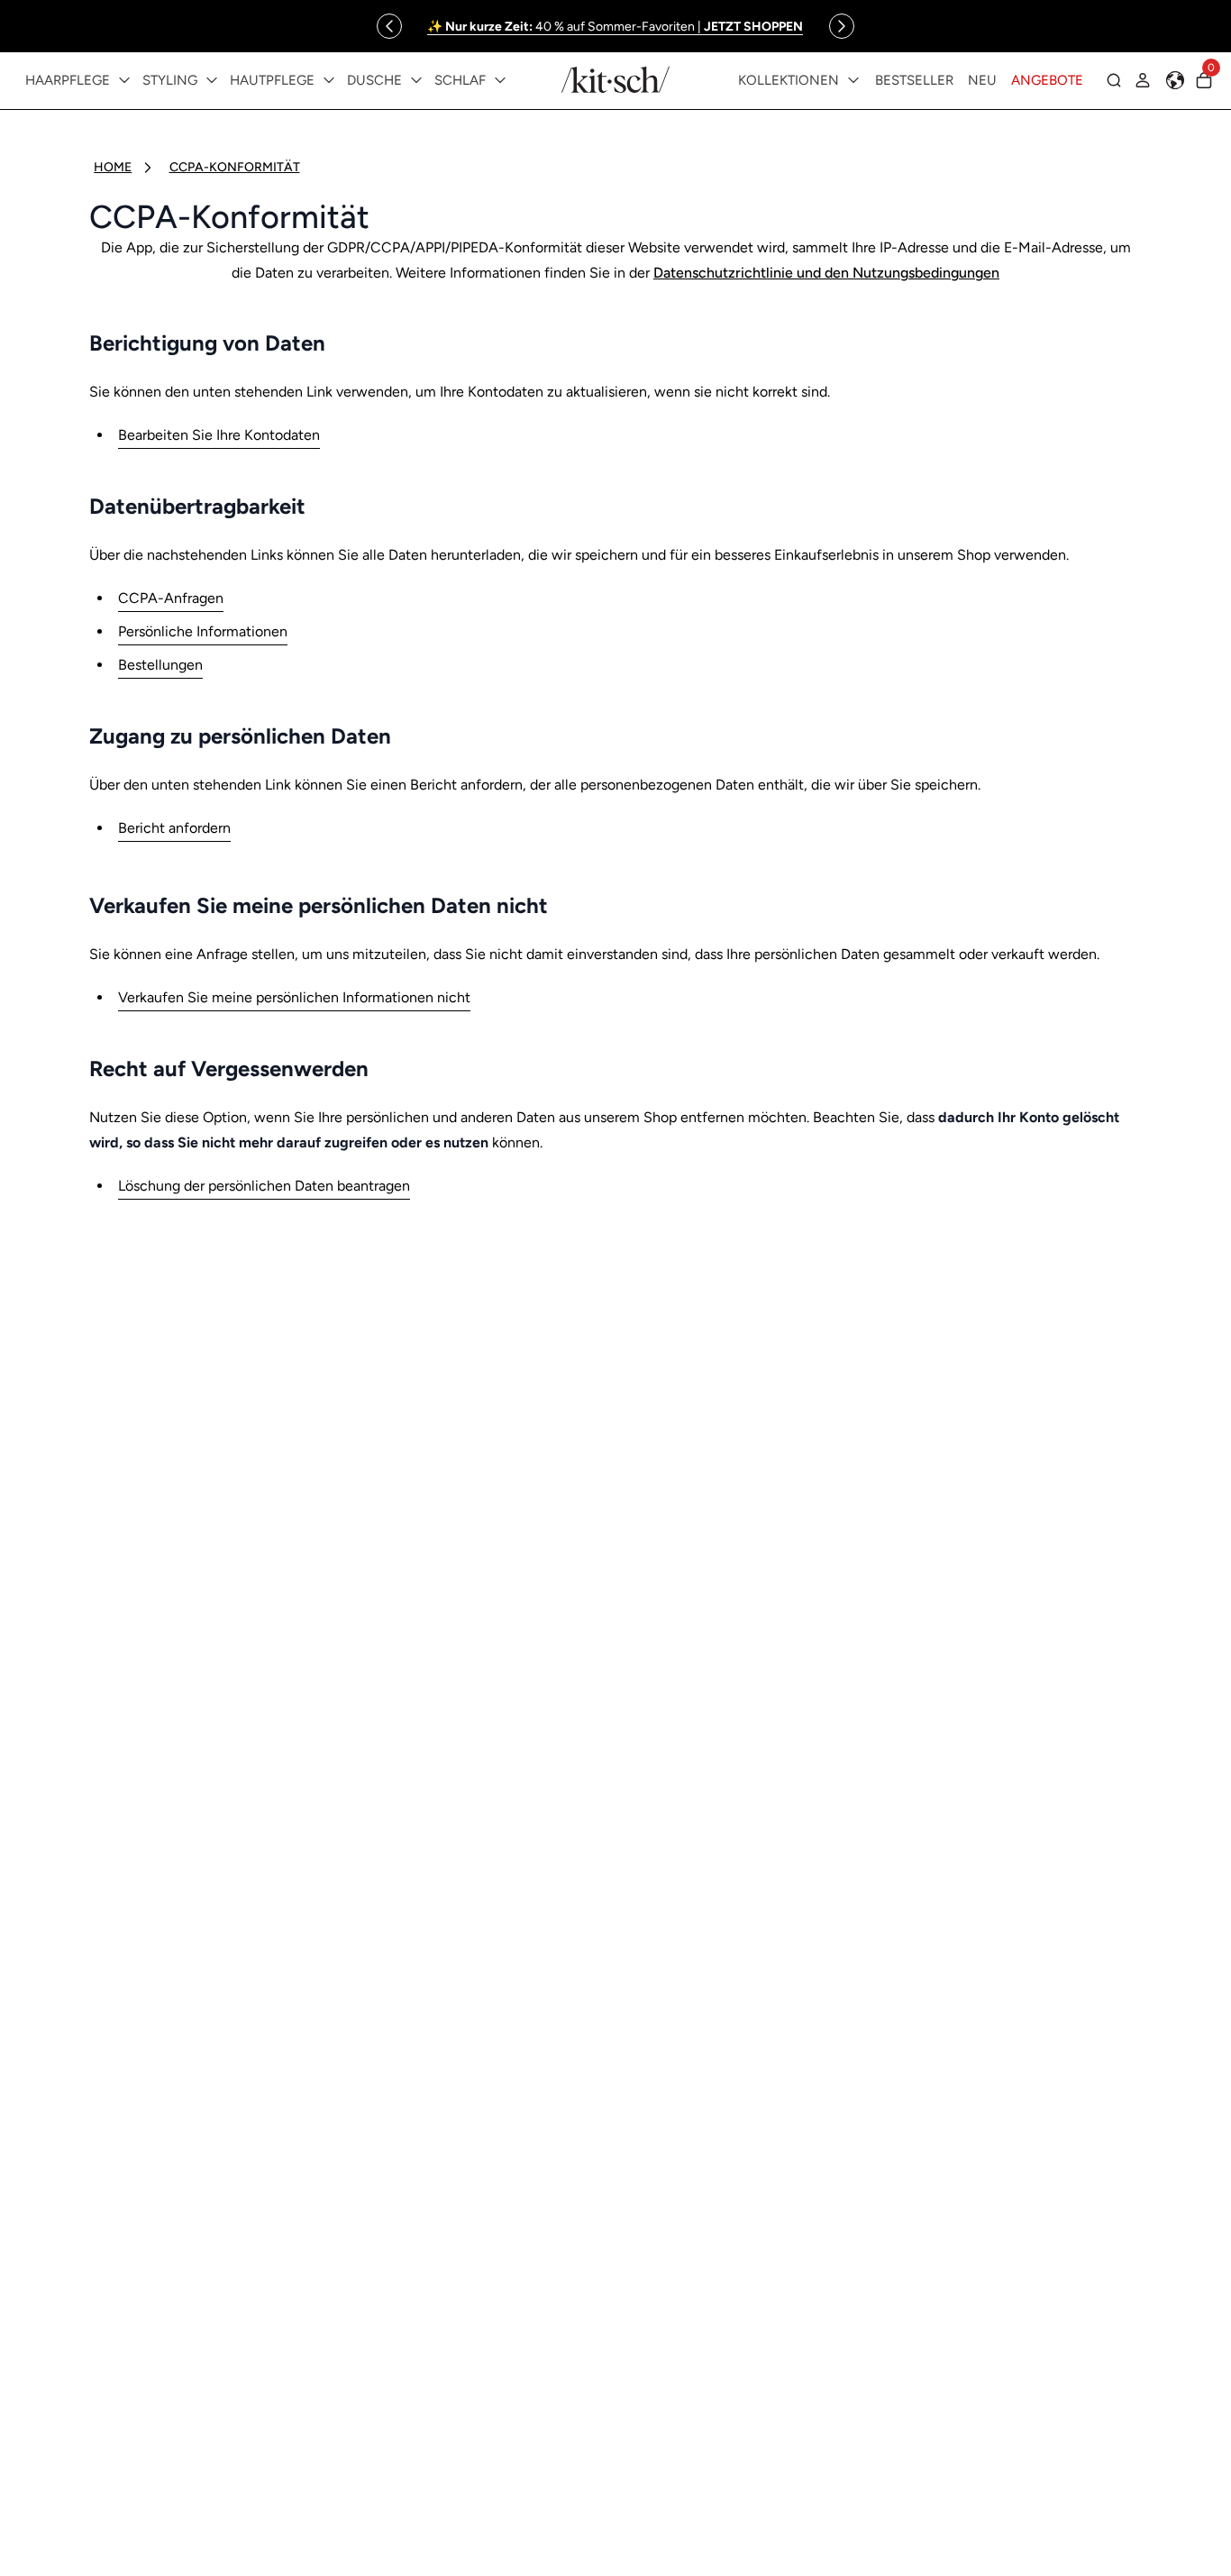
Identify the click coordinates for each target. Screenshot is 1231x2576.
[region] (615, 26)
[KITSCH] (615, 80)
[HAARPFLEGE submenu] (124, 80)
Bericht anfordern (174, 828)
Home (113, 167)
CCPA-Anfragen (171, 598)
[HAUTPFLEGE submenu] (329, 80)
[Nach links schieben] (389, 26)
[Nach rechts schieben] (842, 26)
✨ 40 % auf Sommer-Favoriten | (615, 27)
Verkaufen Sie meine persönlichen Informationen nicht (294, 997)
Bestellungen (160, 665)
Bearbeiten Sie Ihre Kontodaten (219, 435)
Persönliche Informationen (203, 631)
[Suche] (1114, 80)
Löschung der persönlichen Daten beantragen (264, 1186)
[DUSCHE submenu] (416, 80)
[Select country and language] (1175, 80)
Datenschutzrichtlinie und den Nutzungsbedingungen (826, 273)
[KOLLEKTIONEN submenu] (853, 80)
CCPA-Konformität (235, 167)
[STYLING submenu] (212, 80)
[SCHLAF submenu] (500, 80)
